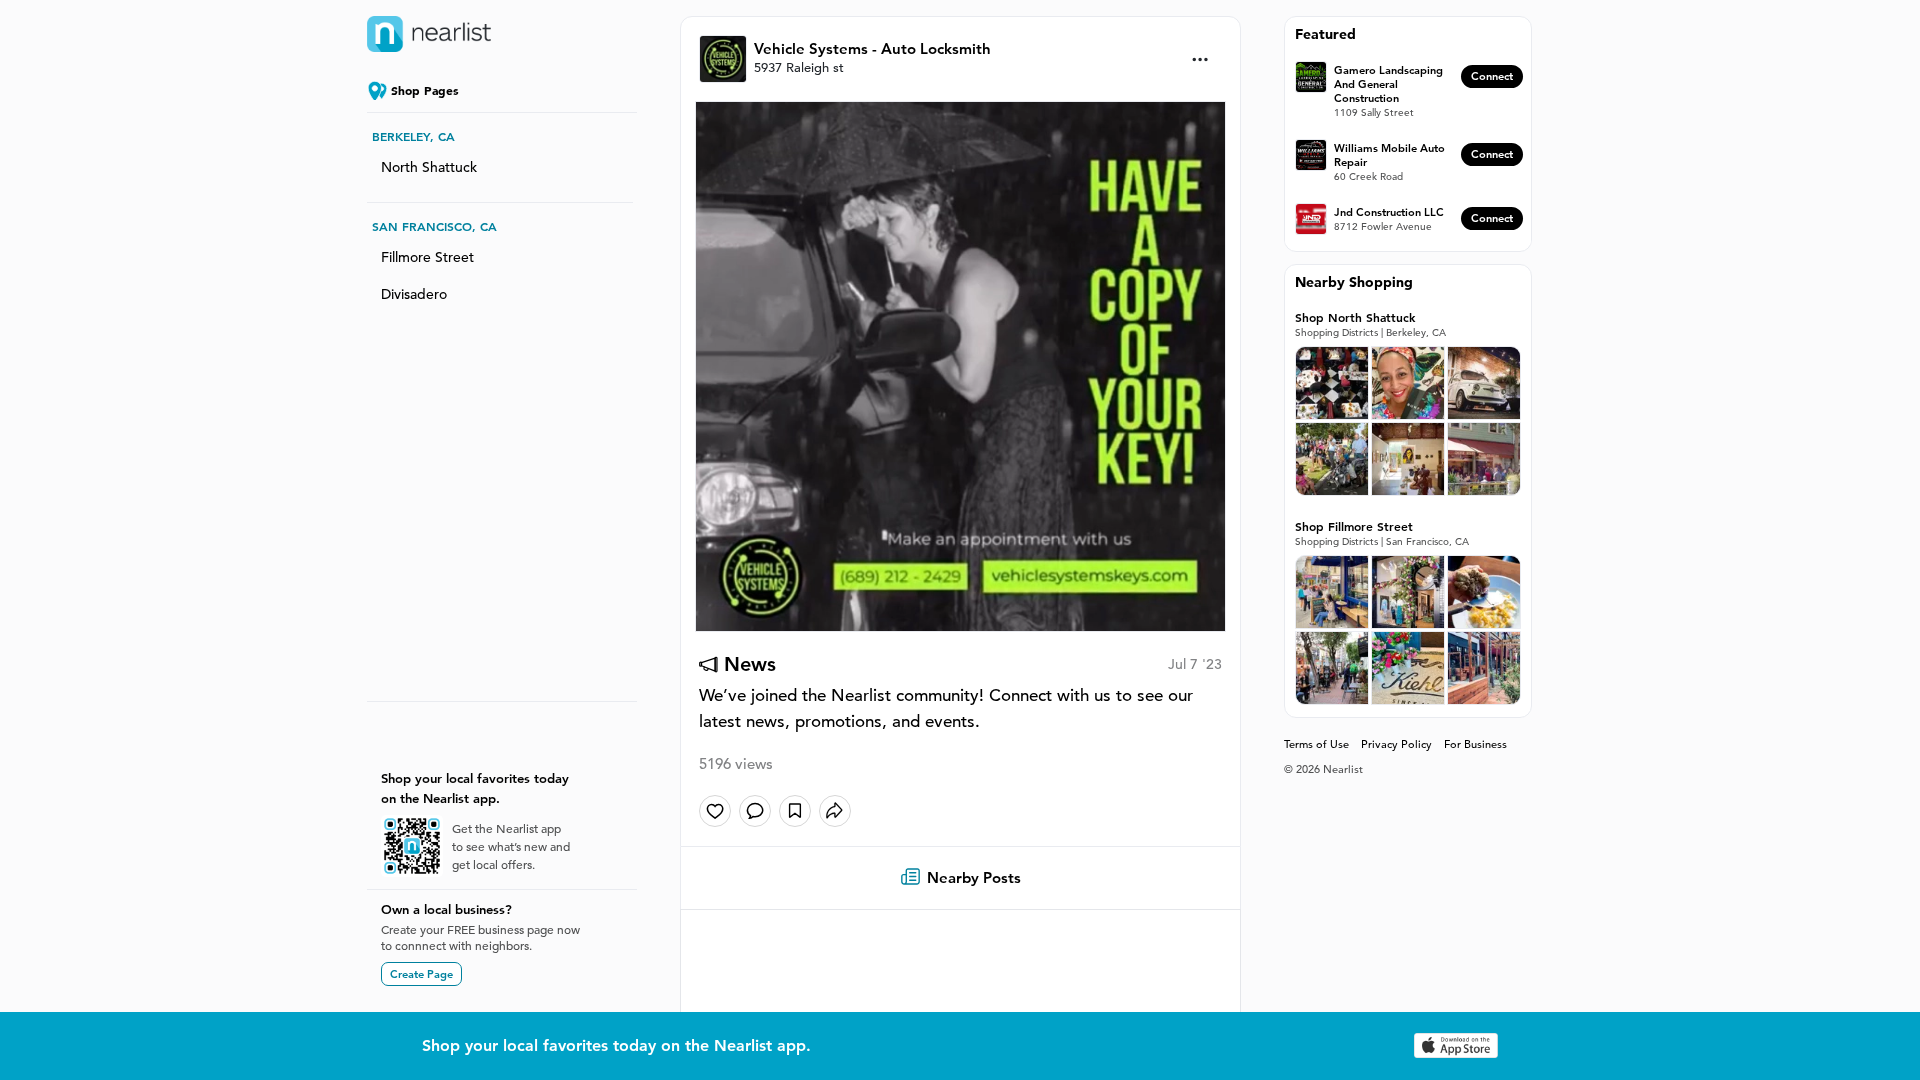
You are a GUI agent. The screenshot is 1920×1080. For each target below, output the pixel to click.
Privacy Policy (1396, 744)
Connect (1492, 76)
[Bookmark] (795, 811)
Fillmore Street (427, 257)
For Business (1475, 744)
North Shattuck (429, 167)
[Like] (715, 811)
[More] (1200, 59)
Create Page (421, 974)
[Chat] (755, 811)
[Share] (835, 811)
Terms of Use (1316, 744)
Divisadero (414, 294)
